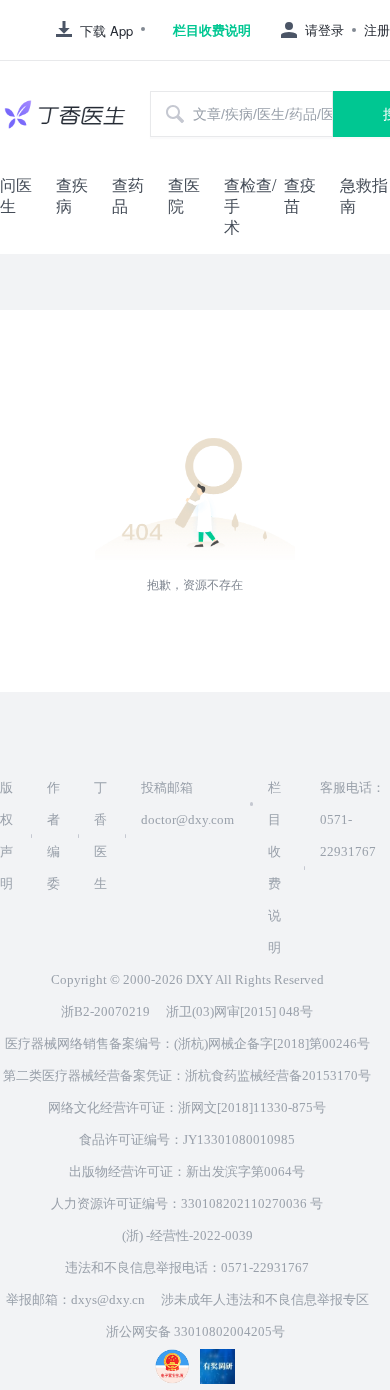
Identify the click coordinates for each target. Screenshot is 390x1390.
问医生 (16, 195)
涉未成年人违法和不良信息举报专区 (265, 1299)
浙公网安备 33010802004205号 (195, 1331)
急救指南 (364, 195)
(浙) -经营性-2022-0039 (187, 1235)
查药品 (128, 195)
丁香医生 (100, 835)
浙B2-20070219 (105, 1011)
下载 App (106, 30)
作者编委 (53, 835)
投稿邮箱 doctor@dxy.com (187, 803)
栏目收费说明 (212, 30)
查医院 (184, 195)
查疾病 (72, 195)
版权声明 (6, 835)
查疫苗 (300, 195)
